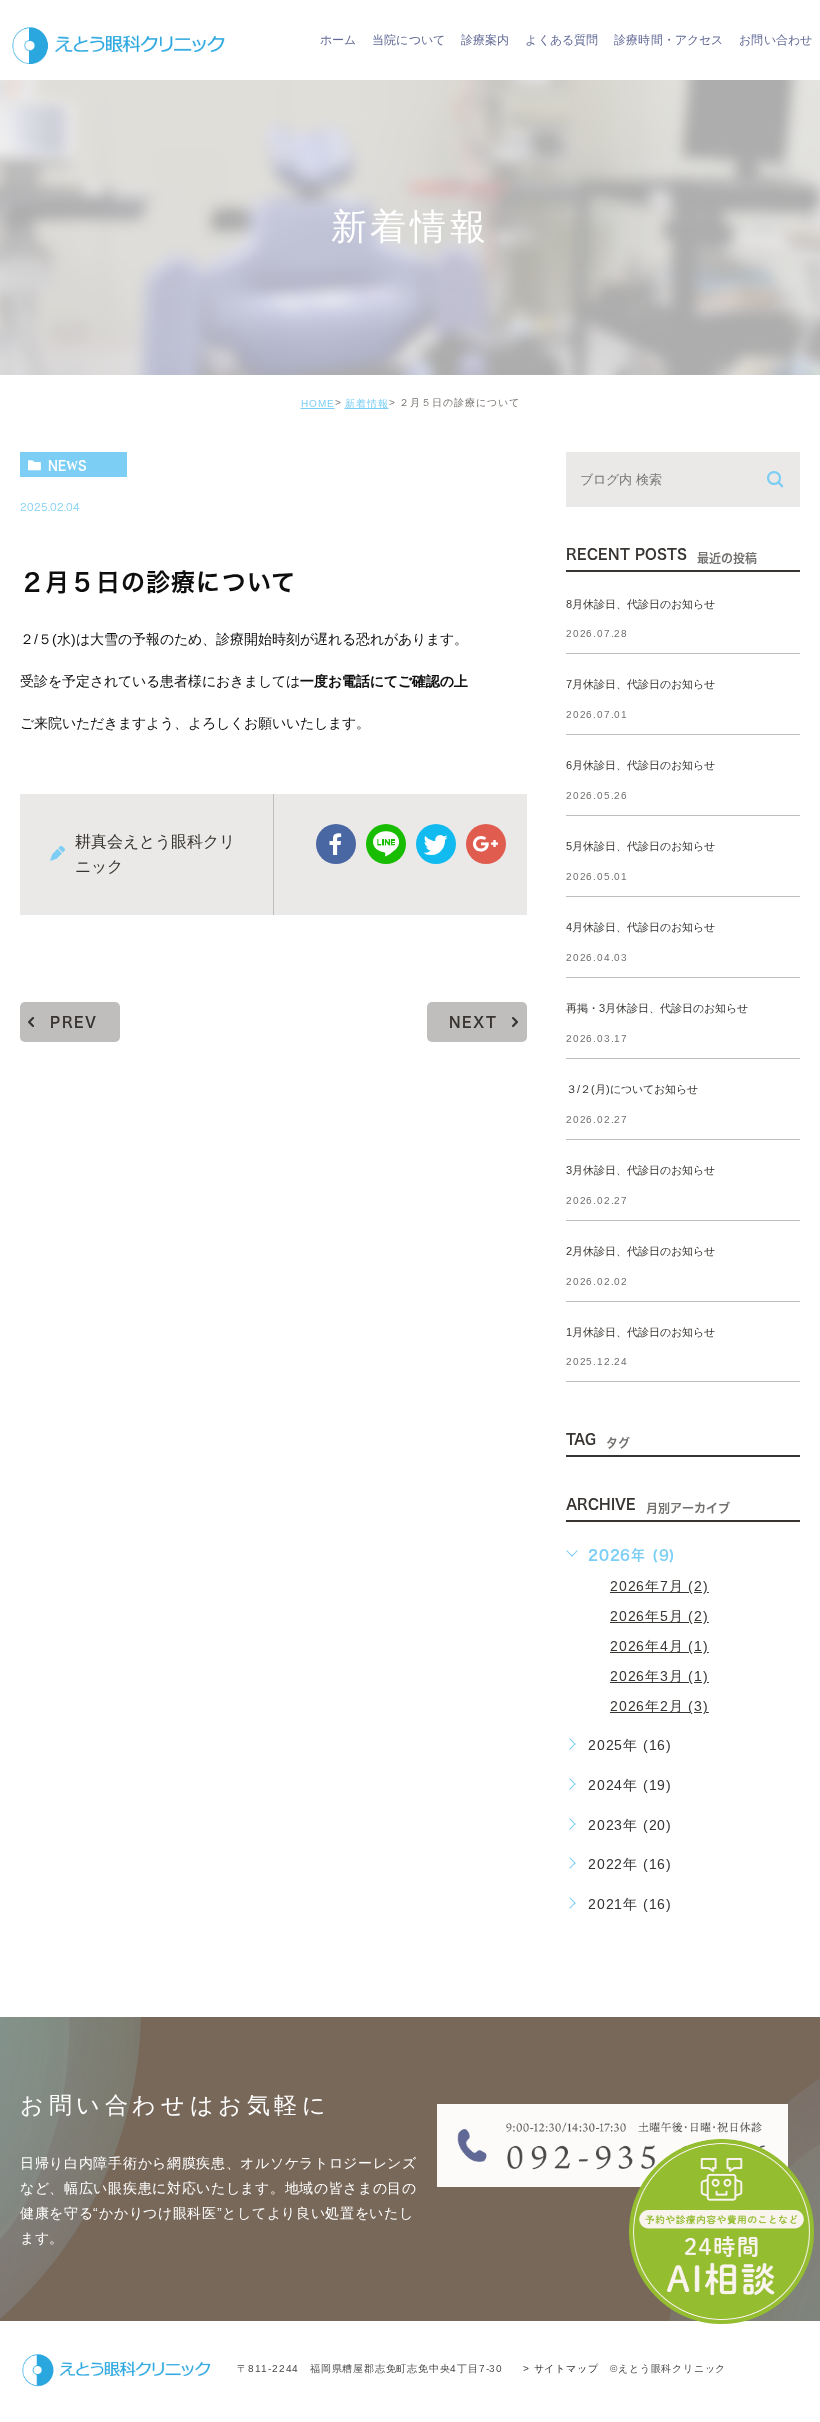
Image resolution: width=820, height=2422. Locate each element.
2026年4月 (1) (659, 1646)
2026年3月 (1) (659, 1676)
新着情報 (367, 403)
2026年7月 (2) (659, 1586)
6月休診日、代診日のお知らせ (640, 766)
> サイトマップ (560, 2368)
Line (386, 844)
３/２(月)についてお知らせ (632, 1089)
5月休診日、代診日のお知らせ (640, 847)
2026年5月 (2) (659, 1616)
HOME (318, 403)
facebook (336, 844)
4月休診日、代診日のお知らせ (640, 927)
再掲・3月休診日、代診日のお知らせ (657, 1008)
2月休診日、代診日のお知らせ (640, 1251)
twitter (436, 844)
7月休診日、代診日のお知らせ (640, 685)
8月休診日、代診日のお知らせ (640, 604)
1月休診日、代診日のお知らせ (640, 1332)
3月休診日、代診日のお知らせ (640, 1170)
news (67, 465)
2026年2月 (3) (659, 1706)
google (486, 844)
